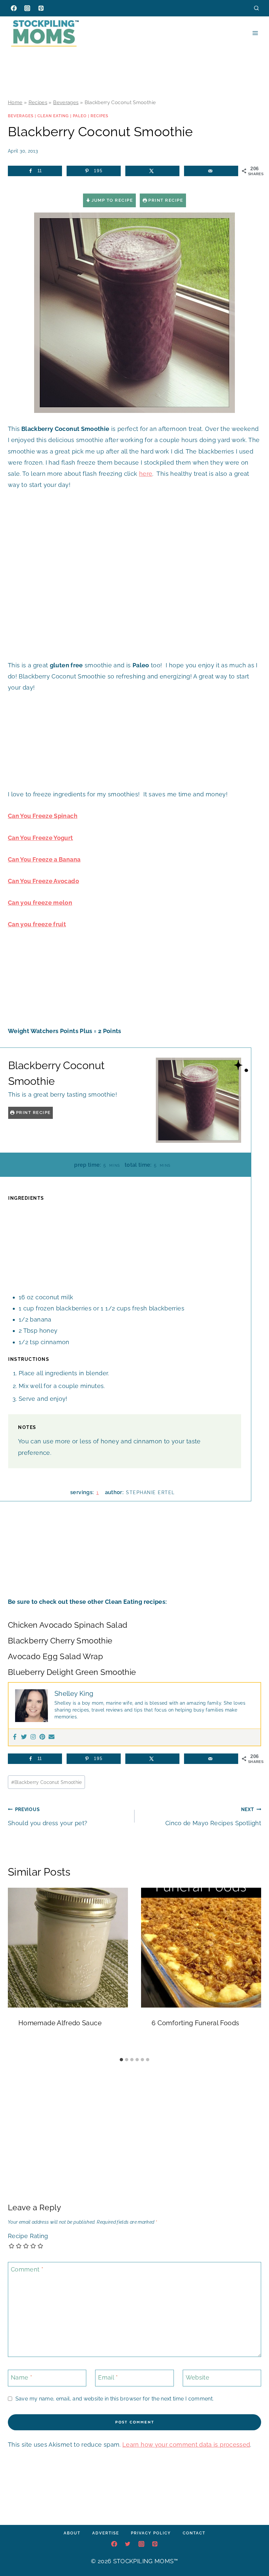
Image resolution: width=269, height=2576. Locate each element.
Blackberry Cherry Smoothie (60, 1641)
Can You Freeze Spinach (43, 816)
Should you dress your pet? (48, 1816)
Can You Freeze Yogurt (41, 838)
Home (15, 102)
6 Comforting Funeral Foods (195, 2023)
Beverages (66, 102)
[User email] (52, 1737)
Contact (194, 2533)
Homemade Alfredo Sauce (60, 2023)
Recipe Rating (28, 2236)
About (72, 2533)
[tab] (121, 2060)
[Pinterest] (41, 8)
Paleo (80, 116)
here (146, 474)
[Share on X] (152, 171)
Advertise (106, 2533)
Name (21, 2377)
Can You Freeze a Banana (44, 859)
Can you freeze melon (40, 903)
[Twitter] (24, 1737)
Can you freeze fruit (37, 924)
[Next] (253, 1971)
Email (108, 2377)
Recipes (38, 102)
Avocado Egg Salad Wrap (55, 1656)
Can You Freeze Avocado (43, 881)
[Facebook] (14, 8)
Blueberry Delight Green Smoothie (72, 1672)
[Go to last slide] (16, 1971)
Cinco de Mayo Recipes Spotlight (213, 1816)
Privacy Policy (151, 2533)
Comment (27, 2269)
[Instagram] (27, 8)
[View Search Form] (256, 8)
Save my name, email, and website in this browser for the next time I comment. (114, 2399)
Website (198, 2377)
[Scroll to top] (254, 2551)
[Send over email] (211, 171)
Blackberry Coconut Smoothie (47, 1782)
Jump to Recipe (112, 200)
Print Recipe (165, 200)
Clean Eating (53, 116)
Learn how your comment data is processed (186, 2445)
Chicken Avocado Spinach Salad (68, 1625)
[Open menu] (255, 33)
